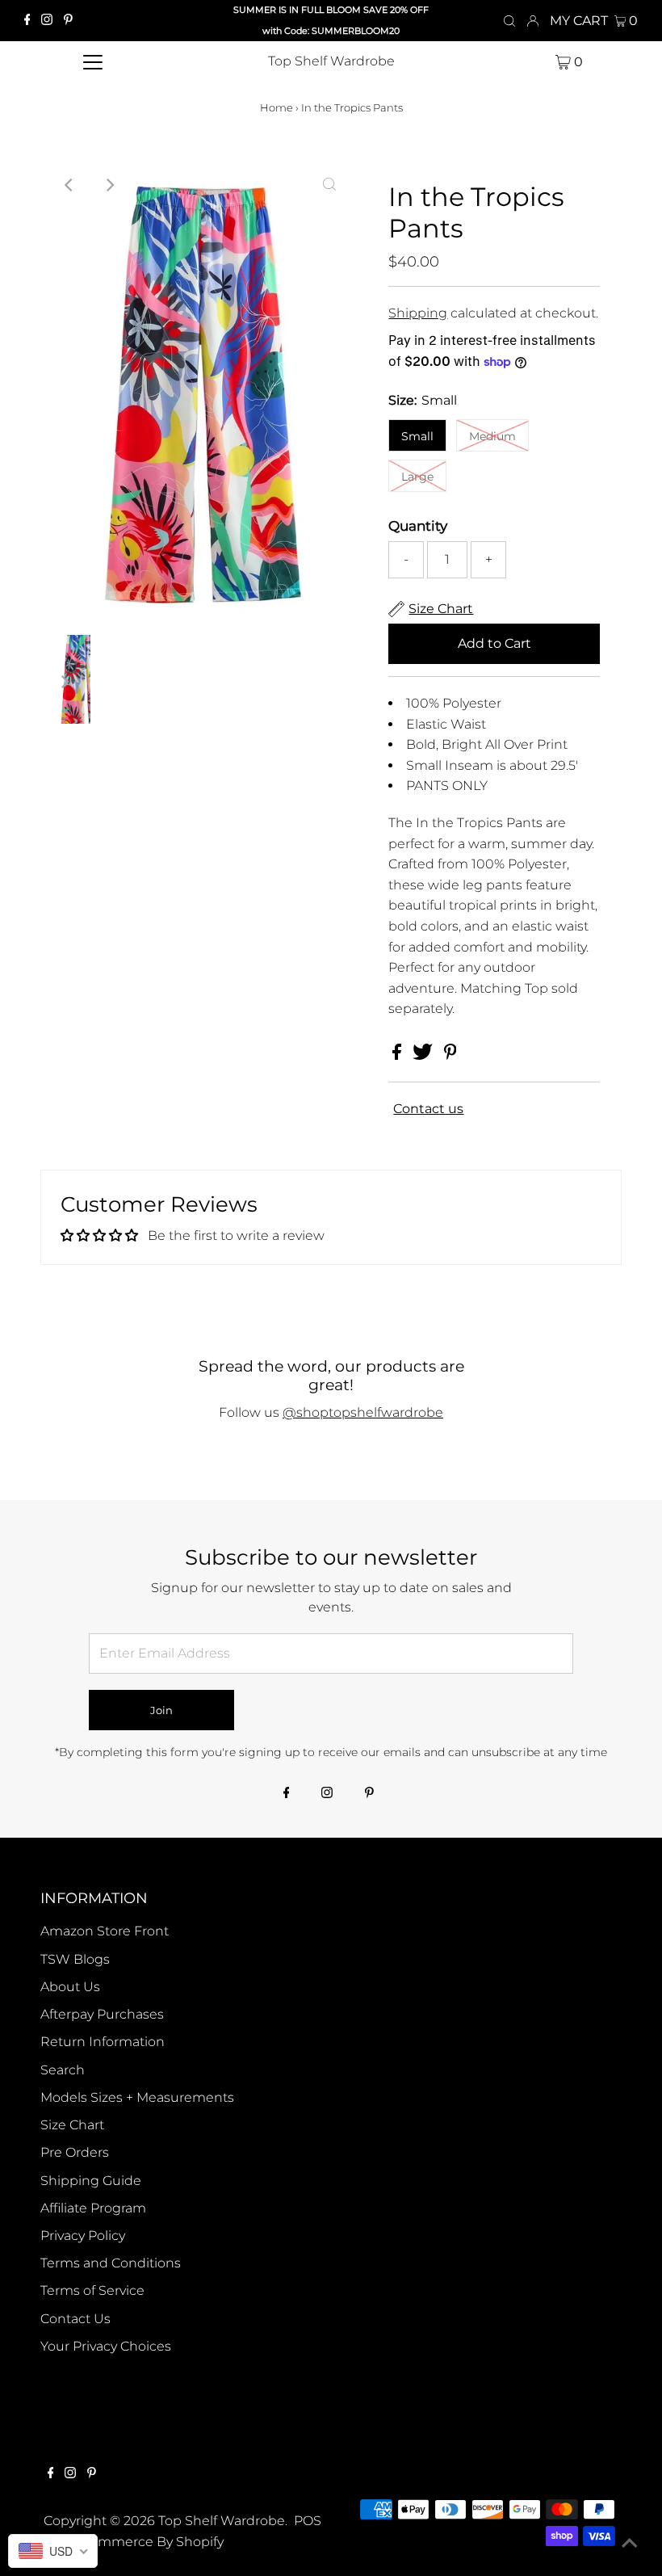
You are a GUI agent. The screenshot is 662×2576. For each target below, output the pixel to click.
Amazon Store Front (105, 1931)
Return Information (103, 2042)
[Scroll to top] (630, 2544)
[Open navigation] (93, 61)
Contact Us (75, 2319)
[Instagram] (47, 21)
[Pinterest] (68, 21)
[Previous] (69, 185)
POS (308, 2521)
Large (417, 477)
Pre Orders (75, 2152)
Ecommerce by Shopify (149, 2542)
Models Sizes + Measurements (137, 2097)
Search (63, 2070)
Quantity (418, 526)
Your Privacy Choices (106, 2346)
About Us (70, 1987)
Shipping (418, 313)
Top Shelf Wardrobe (331, 61)
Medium (492, 436)
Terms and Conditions (111, 2263)
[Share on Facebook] (398, 1055)
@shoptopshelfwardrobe (363, 1412)
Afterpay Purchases (102, 2014)
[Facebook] (27, 21)
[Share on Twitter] (424, 1055)
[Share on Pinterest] (450, 1055)
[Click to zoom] (329, 185)
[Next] (109, 185)
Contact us (428, 1109)
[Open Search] (509, 21)
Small (417, 436)
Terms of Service (92, 2290)
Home (277, 107)
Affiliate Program (93, 2208)
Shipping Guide (91, 2181)
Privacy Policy (83, 2236)
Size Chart (72, 2125)
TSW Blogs (75, 1959)
